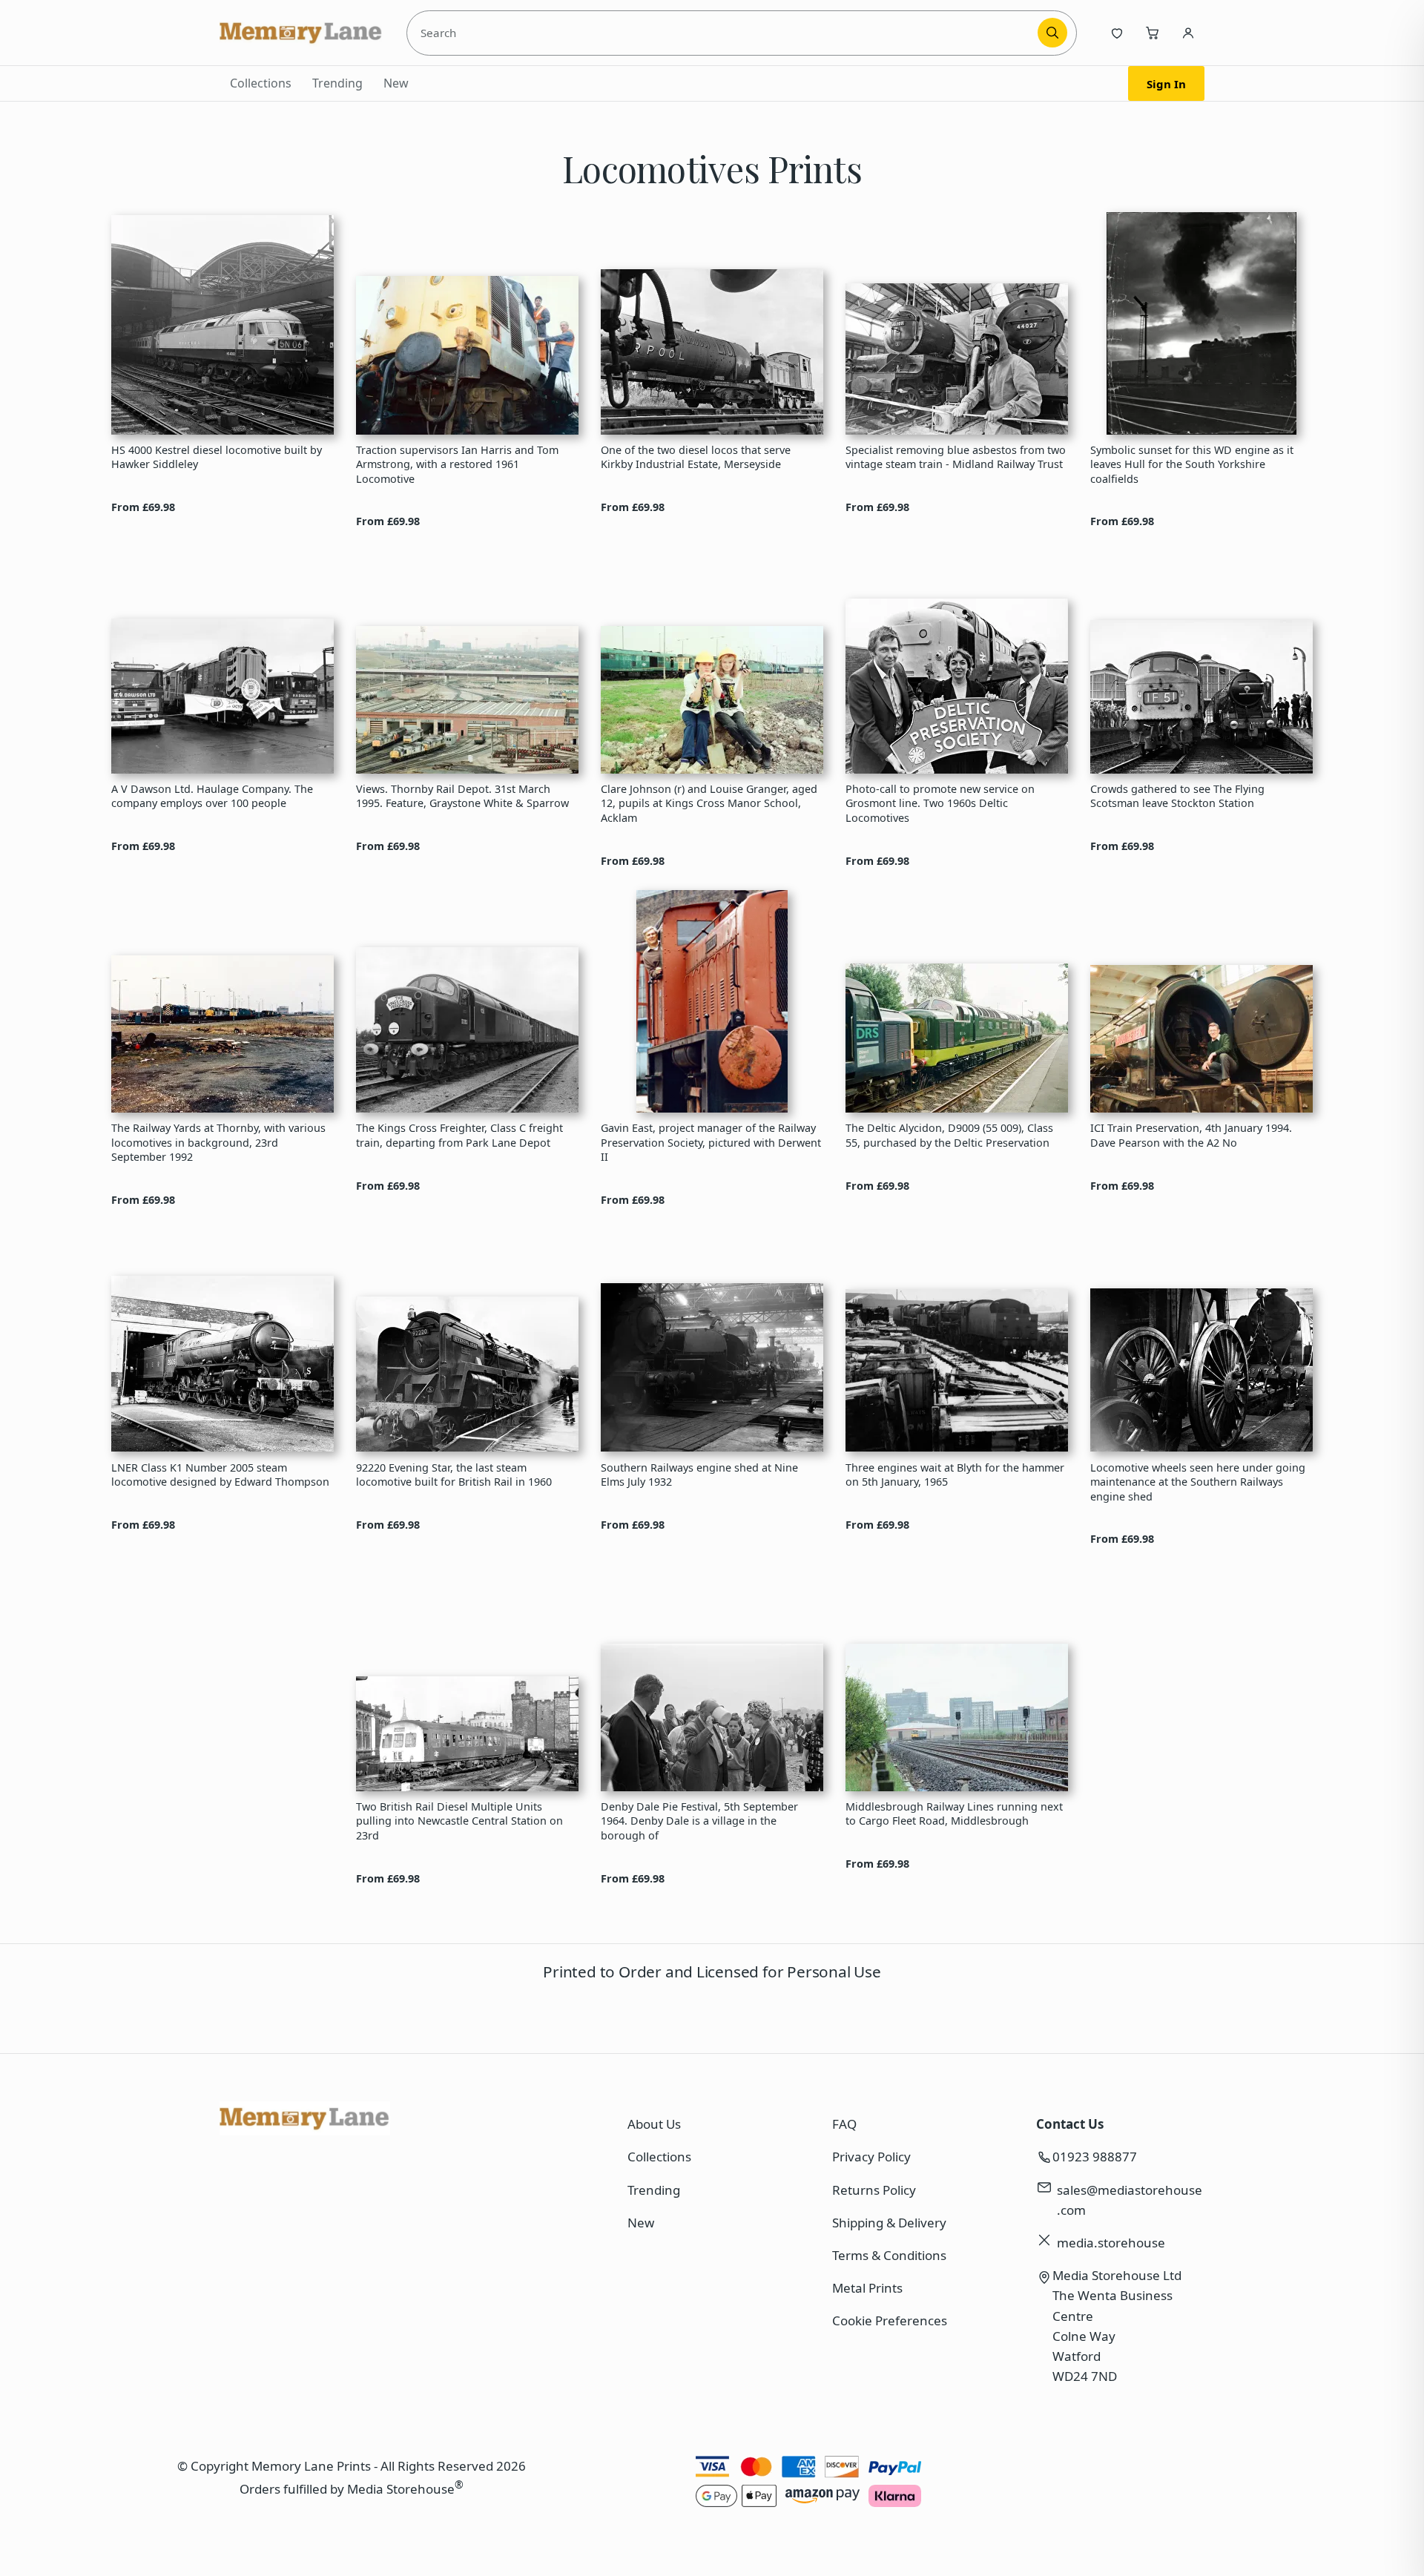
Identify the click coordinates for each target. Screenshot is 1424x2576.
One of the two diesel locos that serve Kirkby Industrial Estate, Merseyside (696, 457)
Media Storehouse (401, 2488)
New (396, 83)
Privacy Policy (871, 2157)
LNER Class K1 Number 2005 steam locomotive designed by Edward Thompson (220, 1475)
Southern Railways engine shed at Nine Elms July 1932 (699, 1475)
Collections (261, 83)
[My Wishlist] (1117, 33)
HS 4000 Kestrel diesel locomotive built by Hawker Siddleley (217, 457)
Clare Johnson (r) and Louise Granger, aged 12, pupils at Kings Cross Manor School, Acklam (709, 803)
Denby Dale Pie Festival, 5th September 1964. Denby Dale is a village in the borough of (699, 1821)
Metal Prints (867, 2288)
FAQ (844, 2124)
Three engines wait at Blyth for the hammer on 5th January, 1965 (955, 1475)
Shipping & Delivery (889, 2223)
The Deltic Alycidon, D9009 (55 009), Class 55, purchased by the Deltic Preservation (949, 1135)
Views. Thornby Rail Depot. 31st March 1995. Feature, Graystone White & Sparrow (462, 796)
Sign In (1166, 84)
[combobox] (725, 33)
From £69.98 (143, 507)
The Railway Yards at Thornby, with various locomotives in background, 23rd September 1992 (218, 1142)
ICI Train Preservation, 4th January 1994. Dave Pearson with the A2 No (1191, 1135)
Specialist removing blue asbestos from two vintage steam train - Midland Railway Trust (956, 457)
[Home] (301, 33)
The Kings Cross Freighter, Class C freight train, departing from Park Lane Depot (459, 1135)
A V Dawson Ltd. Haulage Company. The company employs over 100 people (212, 796)
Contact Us (1070, 2124)
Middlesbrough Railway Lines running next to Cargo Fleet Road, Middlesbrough (954, 1814)
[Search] (1052, 33)
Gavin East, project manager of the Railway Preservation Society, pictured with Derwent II (711, 1142)
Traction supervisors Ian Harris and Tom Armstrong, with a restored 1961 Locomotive (457, 464)
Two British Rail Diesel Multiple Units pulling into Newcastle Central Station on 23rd (459, 1821)
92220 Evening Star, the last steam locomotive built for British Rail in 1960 (454, 1475)
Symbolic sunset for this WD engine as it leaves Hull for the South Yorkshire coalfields (1192, 464)
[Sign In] (1188, 33)
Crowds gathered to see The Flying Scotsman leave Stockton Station (1177, 796)
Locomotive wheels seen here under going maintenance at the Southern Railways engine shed (1198, 1482)
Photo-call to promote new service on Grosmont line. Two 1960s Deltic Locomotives (940, 803)
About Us (654, 2124)
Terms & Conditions (889, 2255)
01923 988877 (1095, 2157)
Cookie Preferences (890, 2320)
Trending (337, 83)
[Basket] (1153, 33)
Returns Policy (874, 2190)
